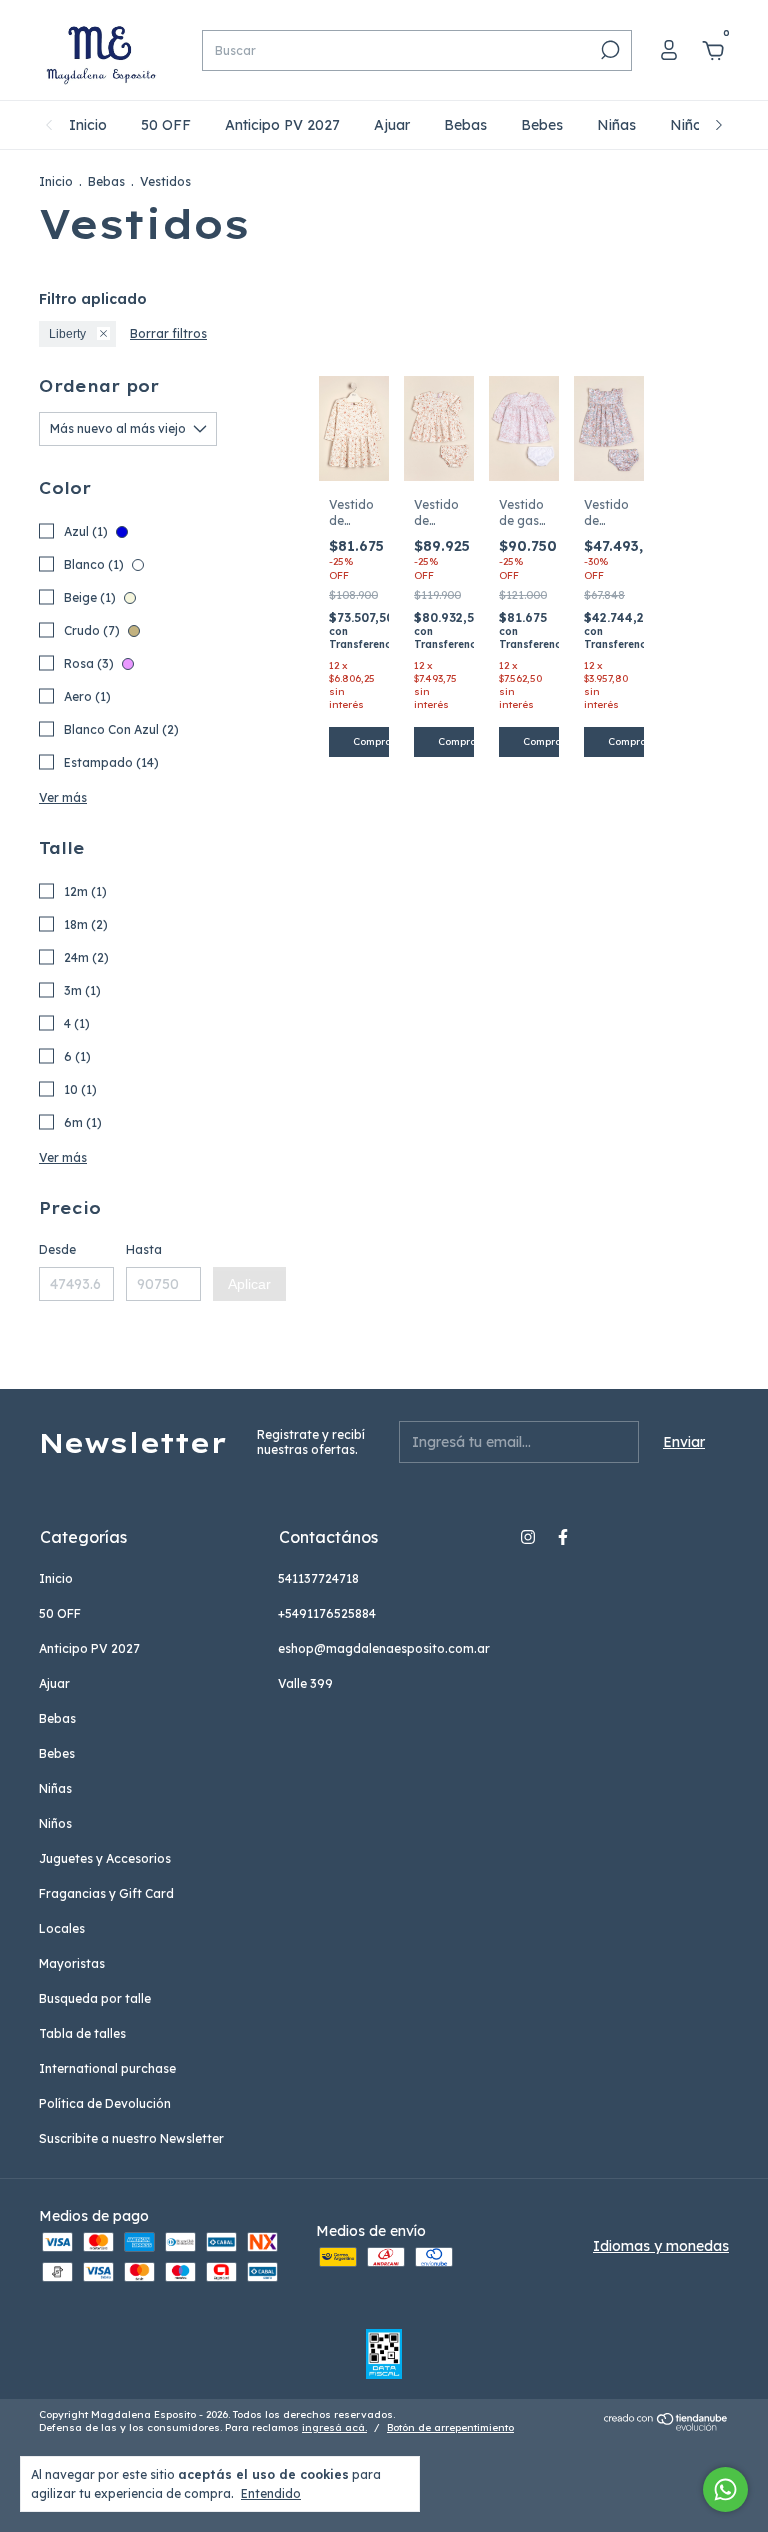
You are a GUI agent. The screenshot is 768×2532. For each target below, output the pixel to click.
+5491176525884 (327, 1613)
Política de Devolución (105, 2103)
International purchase (107, 2068)
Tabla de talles (82, 2033)
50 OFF (166, 125)
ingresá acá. (334, 2427)
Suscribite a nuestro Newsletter (131, 2138)
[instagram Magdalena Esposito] (528, 1537)
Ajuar (392, 125)
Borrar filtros (168, 333)
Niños (689, 125)
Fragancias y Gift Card (106, 1893)
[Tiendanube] (666, 2426)
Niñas (616, 125)
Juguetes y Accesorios (105, 1858)
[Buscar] (608, 50)
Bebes (542, 125)
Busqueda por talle (95, 1998)
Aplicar (249, 1284)
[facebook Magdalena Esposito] (563, 1537)
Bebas (465, 125)
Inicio (88, 125)
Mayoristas (72, 1963)
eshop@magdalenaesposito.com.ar (384, 1648)
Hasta (144, 1249)
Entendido (271, 2493)
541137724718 (318, 1578)
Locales (62, 1928)
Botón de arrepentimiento (450, 2427)
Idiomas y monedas (661, 2246)
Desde (57, 1249)
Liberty (67, 334)
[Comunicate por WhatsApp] (725, 2489)
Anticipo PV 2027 (282, 125)
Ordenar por (99, 386)
